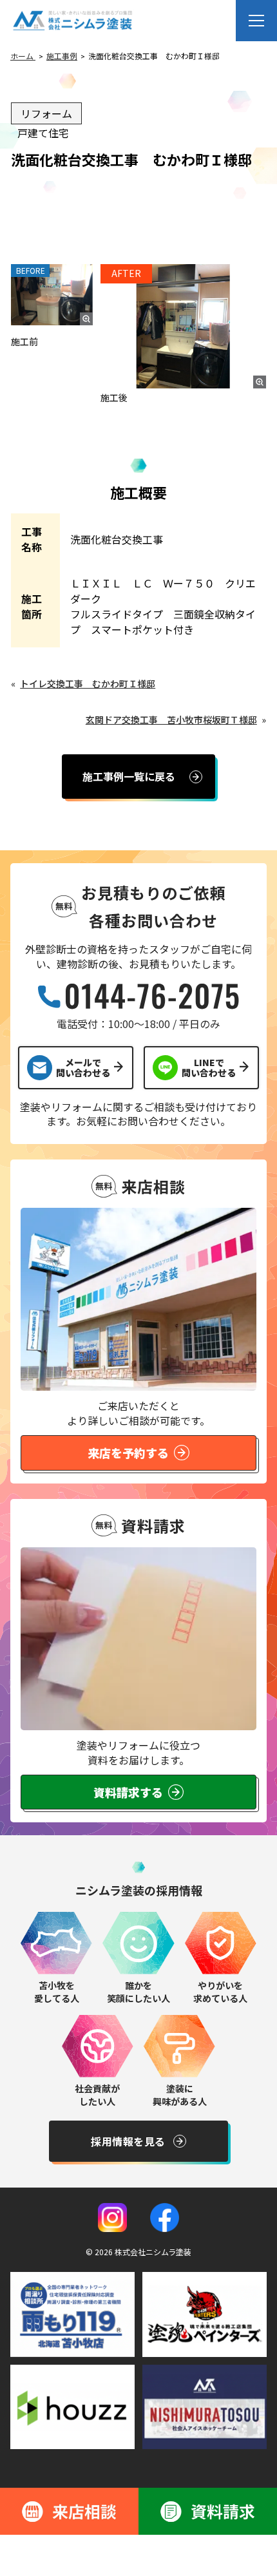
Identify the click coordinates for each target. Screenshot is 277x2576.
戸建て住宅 (43, 133)
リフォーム (46, 113)
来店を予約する (128, 1453)
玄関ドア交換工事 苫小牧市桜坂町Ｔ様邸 (171, 720)
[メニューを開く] (256, 21)
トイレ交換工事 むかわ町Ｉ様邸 (88, 683)
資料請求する (128, 1792)
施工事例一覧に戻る (129, 776)
